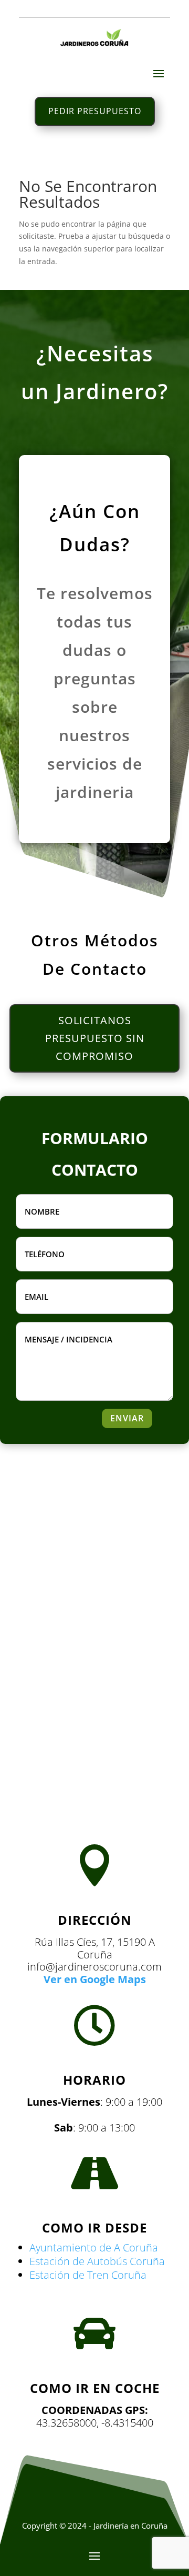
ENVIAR (127, 1418)
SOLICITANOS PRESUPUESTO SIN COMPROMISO (95, 1038)
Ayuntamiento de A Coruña (94, 2247)
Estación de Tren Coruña (88, 2275)
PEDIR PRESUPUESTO (95, 111)
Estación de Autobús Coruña (97, 2261)
